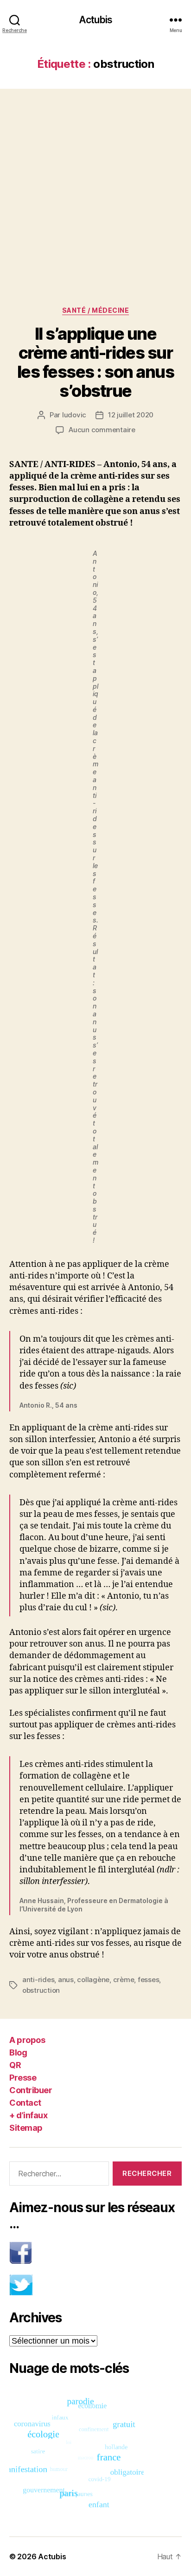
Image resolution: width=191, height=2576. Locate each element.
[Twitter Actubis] (95, 2285)
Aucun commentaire (102, 430)
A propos (27, 2040)
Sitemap (26, 2128)
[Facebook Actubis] (95, 2253)
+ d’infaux (28, 2115)
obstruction (41, 1990)
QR (15, 2065)
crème (124, 1980)
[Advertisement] (95, 188)
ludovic (74, 415)
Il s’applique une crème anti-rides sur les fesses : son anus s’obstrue (96, 362)
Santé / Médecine (95, 310)
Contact (25, 2103)
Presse (23, 2078)
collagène (93, 1980)
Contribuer (31, 2090)
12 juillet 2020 (131, 415)
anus (66, 1980)
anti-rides (38, 1980)
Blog (18, 2052)
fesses (148, 1980)
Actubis (95, 20)
